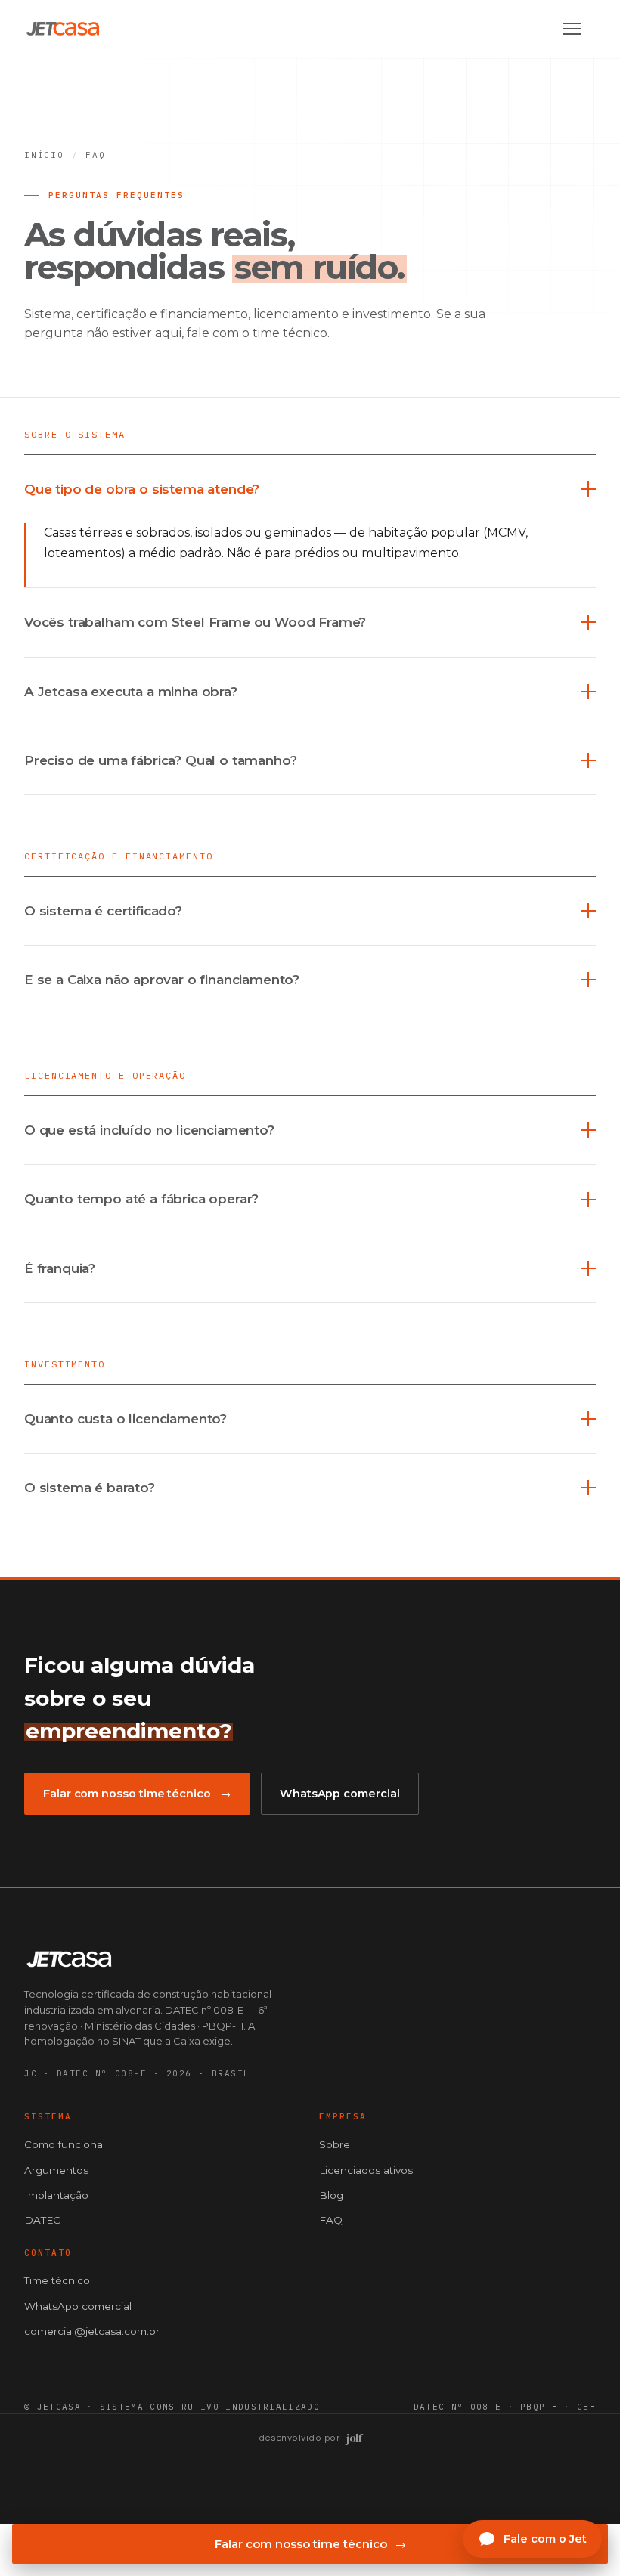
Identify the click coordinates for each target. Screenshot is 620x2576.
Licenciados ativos (366, 2170)
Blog (331, 2195)
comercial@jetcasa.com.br (92, 2331)
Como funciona (64, 2144)
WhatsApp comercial (340, 1794)
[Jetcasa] (63, 29)
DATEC (42, 2220)
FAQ (331, 2220)
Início (44, 155)
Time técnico (57, 2280)
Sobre (335, 2144)
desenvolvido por (310, 2438)
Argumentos (56, 2170)
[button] (310, 489)
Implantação (56, 2195)
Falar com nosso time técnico (310, 2544)
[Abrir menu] (579, 29)
